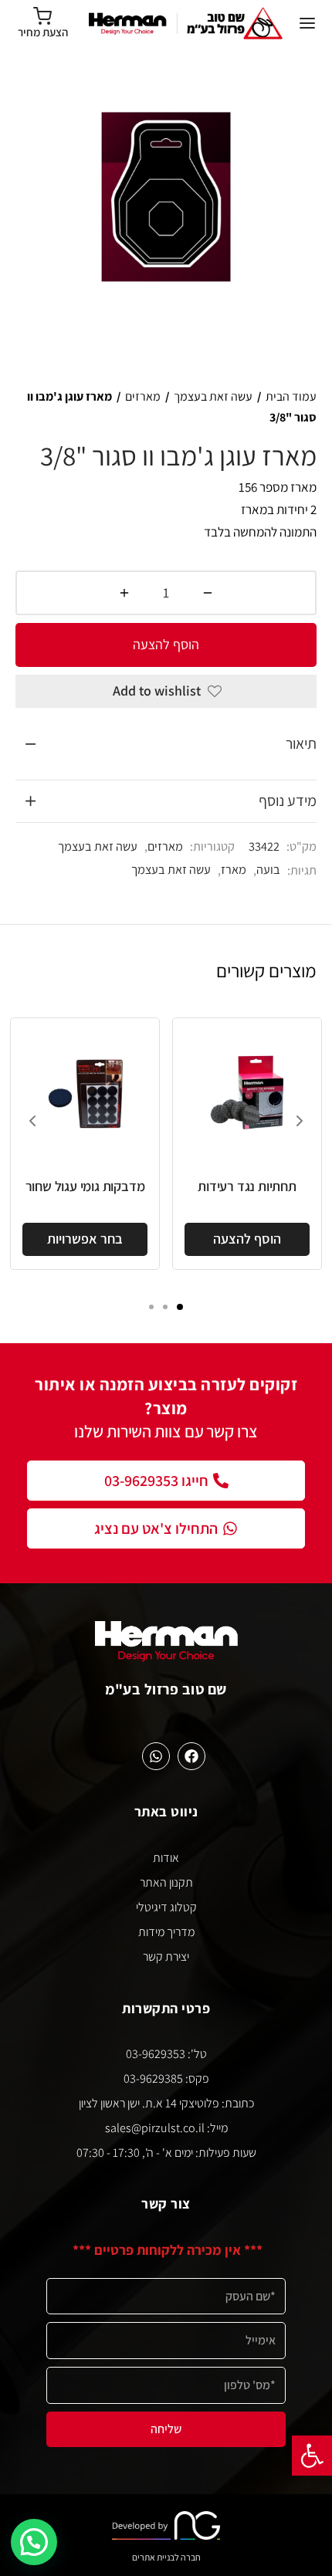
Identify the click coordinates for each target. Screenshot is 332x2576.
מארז (234, 869)
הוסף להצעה (166, 644)
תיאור (301, 743)
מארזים (143, 396)
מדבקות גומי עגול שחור (85, 1186)
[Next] (300, 1121)
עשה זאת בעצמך (213, 396)
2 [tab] (165, 1307)
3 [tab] (151, 1307)
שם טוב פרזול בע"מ (166, 1689)
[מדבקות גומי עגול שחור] (85, 1092)
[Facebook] (191, 1756)
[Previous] (32, 1121)
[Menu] (307, 23)
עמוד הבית (291, 396)
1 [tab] (180, 1307)
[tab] (166, 744)
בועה (268, 869)
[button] (312, 2456)
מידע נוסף (288, 801)
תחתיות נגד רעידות (247, 1186)
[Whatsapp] (156, 1756)
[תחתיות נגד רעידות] (247, 1092)
